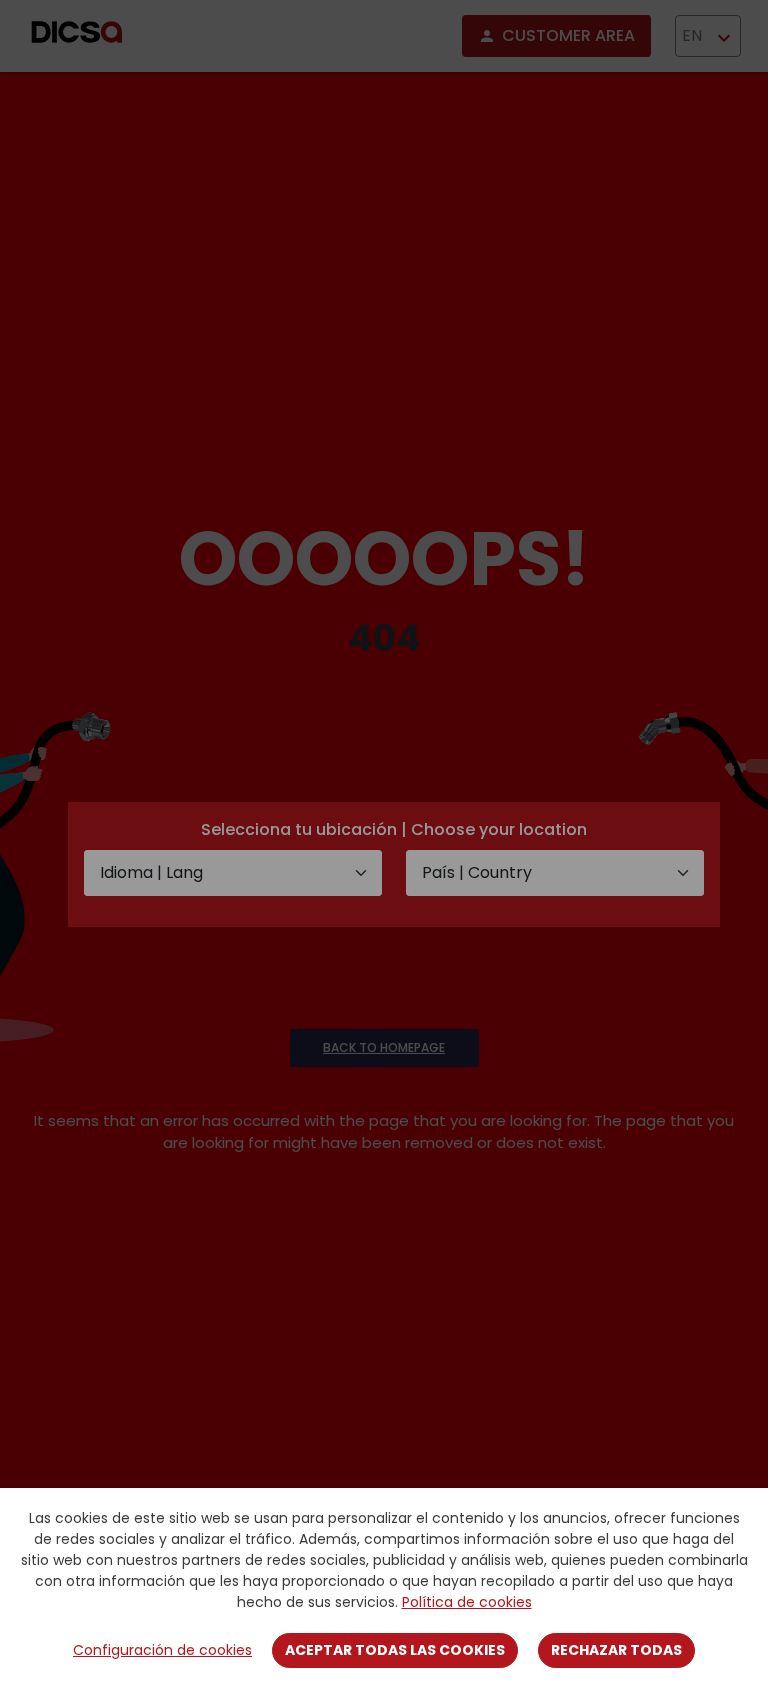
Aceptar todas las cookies (395, 1650)
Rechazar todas (616, 1650)
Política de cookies (467, 1602)
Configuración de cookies (162, 1650)
